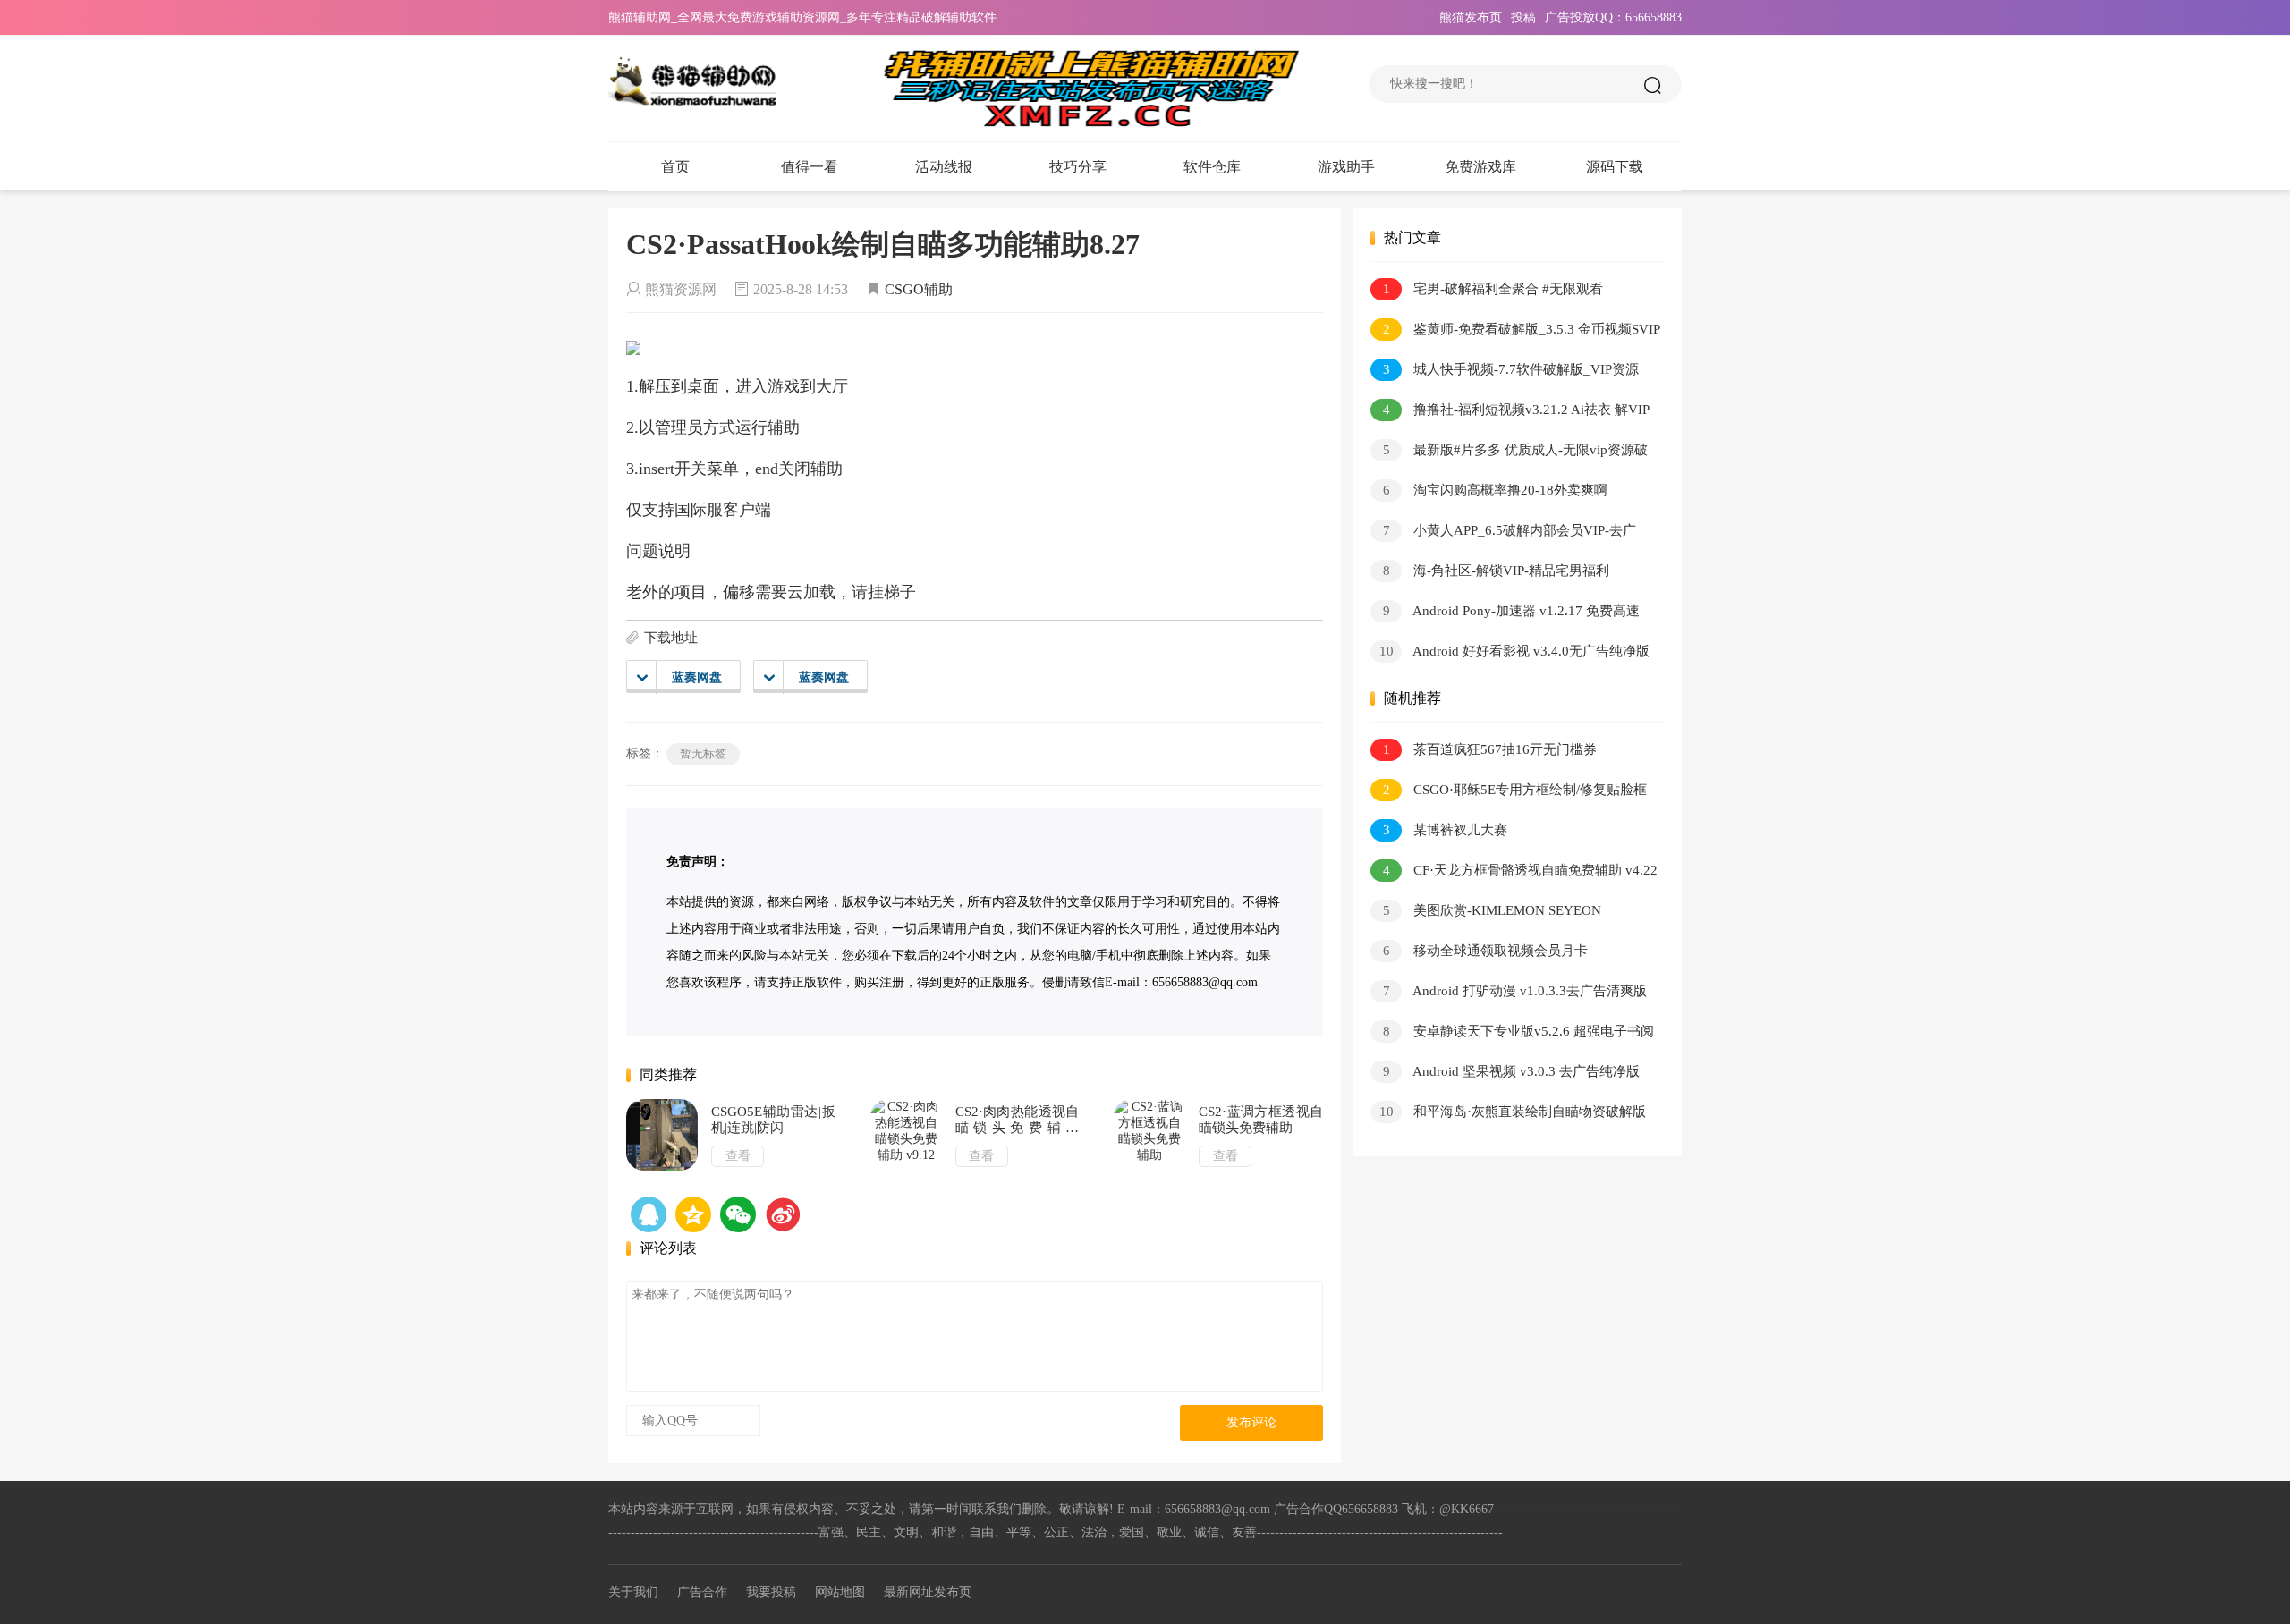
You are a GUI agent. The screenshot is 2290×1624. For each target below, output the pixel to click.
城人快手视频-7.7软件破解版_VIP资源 (1511, 369)
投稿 (1523, 17)
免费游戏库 (1480, 167)
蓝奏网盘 (697, 677)
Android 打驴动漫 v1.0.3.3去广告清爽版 (1515, 991)
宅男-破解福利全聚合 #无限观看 (1493, 289)
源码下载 (1615, 167)
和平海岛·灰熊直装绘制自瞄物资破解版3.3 (1508, 1115)
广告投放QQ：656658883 (1613, 17)
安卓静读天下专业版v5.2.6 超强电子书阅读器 (1512, 1034)
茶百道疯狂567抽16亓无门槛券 (1490, 749)
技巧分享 (1078, 167)
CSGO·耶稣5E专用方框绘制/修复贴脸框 (1515, 790)
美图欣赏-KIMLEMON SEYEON (1493, 910)
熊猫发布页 (1471, 17)
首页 (675, 167)
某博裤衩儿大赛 (1446, 830)
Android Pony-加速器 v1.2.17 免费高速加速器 (1505, 614)
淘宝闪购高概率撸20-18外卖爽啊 (1496, 490)
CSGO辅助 (919, 289)
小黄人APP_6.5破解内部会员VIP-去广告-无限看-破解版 (1503, 533)
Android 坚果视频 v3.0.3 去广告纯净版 (1512, 1071)
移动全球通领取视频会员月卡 (1486, 951)
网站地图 (840, 1592)
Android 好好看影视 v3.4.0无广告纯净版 (1515, 651)
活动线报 (944, 167)
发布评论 (1251, 1422)
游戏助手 (1346, 167)
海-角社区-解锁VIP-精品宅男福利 (1497, 571)
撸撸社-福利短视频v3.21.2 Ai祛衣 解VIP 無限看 (1510, 413)
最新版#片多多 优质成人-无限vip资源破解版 (1509, 453)
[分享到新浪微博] (783, 1214)
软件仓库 (1212, 167)
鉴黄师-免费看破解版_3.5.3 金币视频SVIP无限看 (1515, 332)
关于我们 (633, 1592)
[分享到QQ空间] (649, 1214)
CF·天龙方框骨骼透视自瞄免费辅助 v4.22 (1521, 870)
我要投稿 (771, 1592)
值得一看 (810, 167)
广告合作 (702, 1592)
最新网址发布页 (928, 1592)
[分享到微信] (738, 1214)
